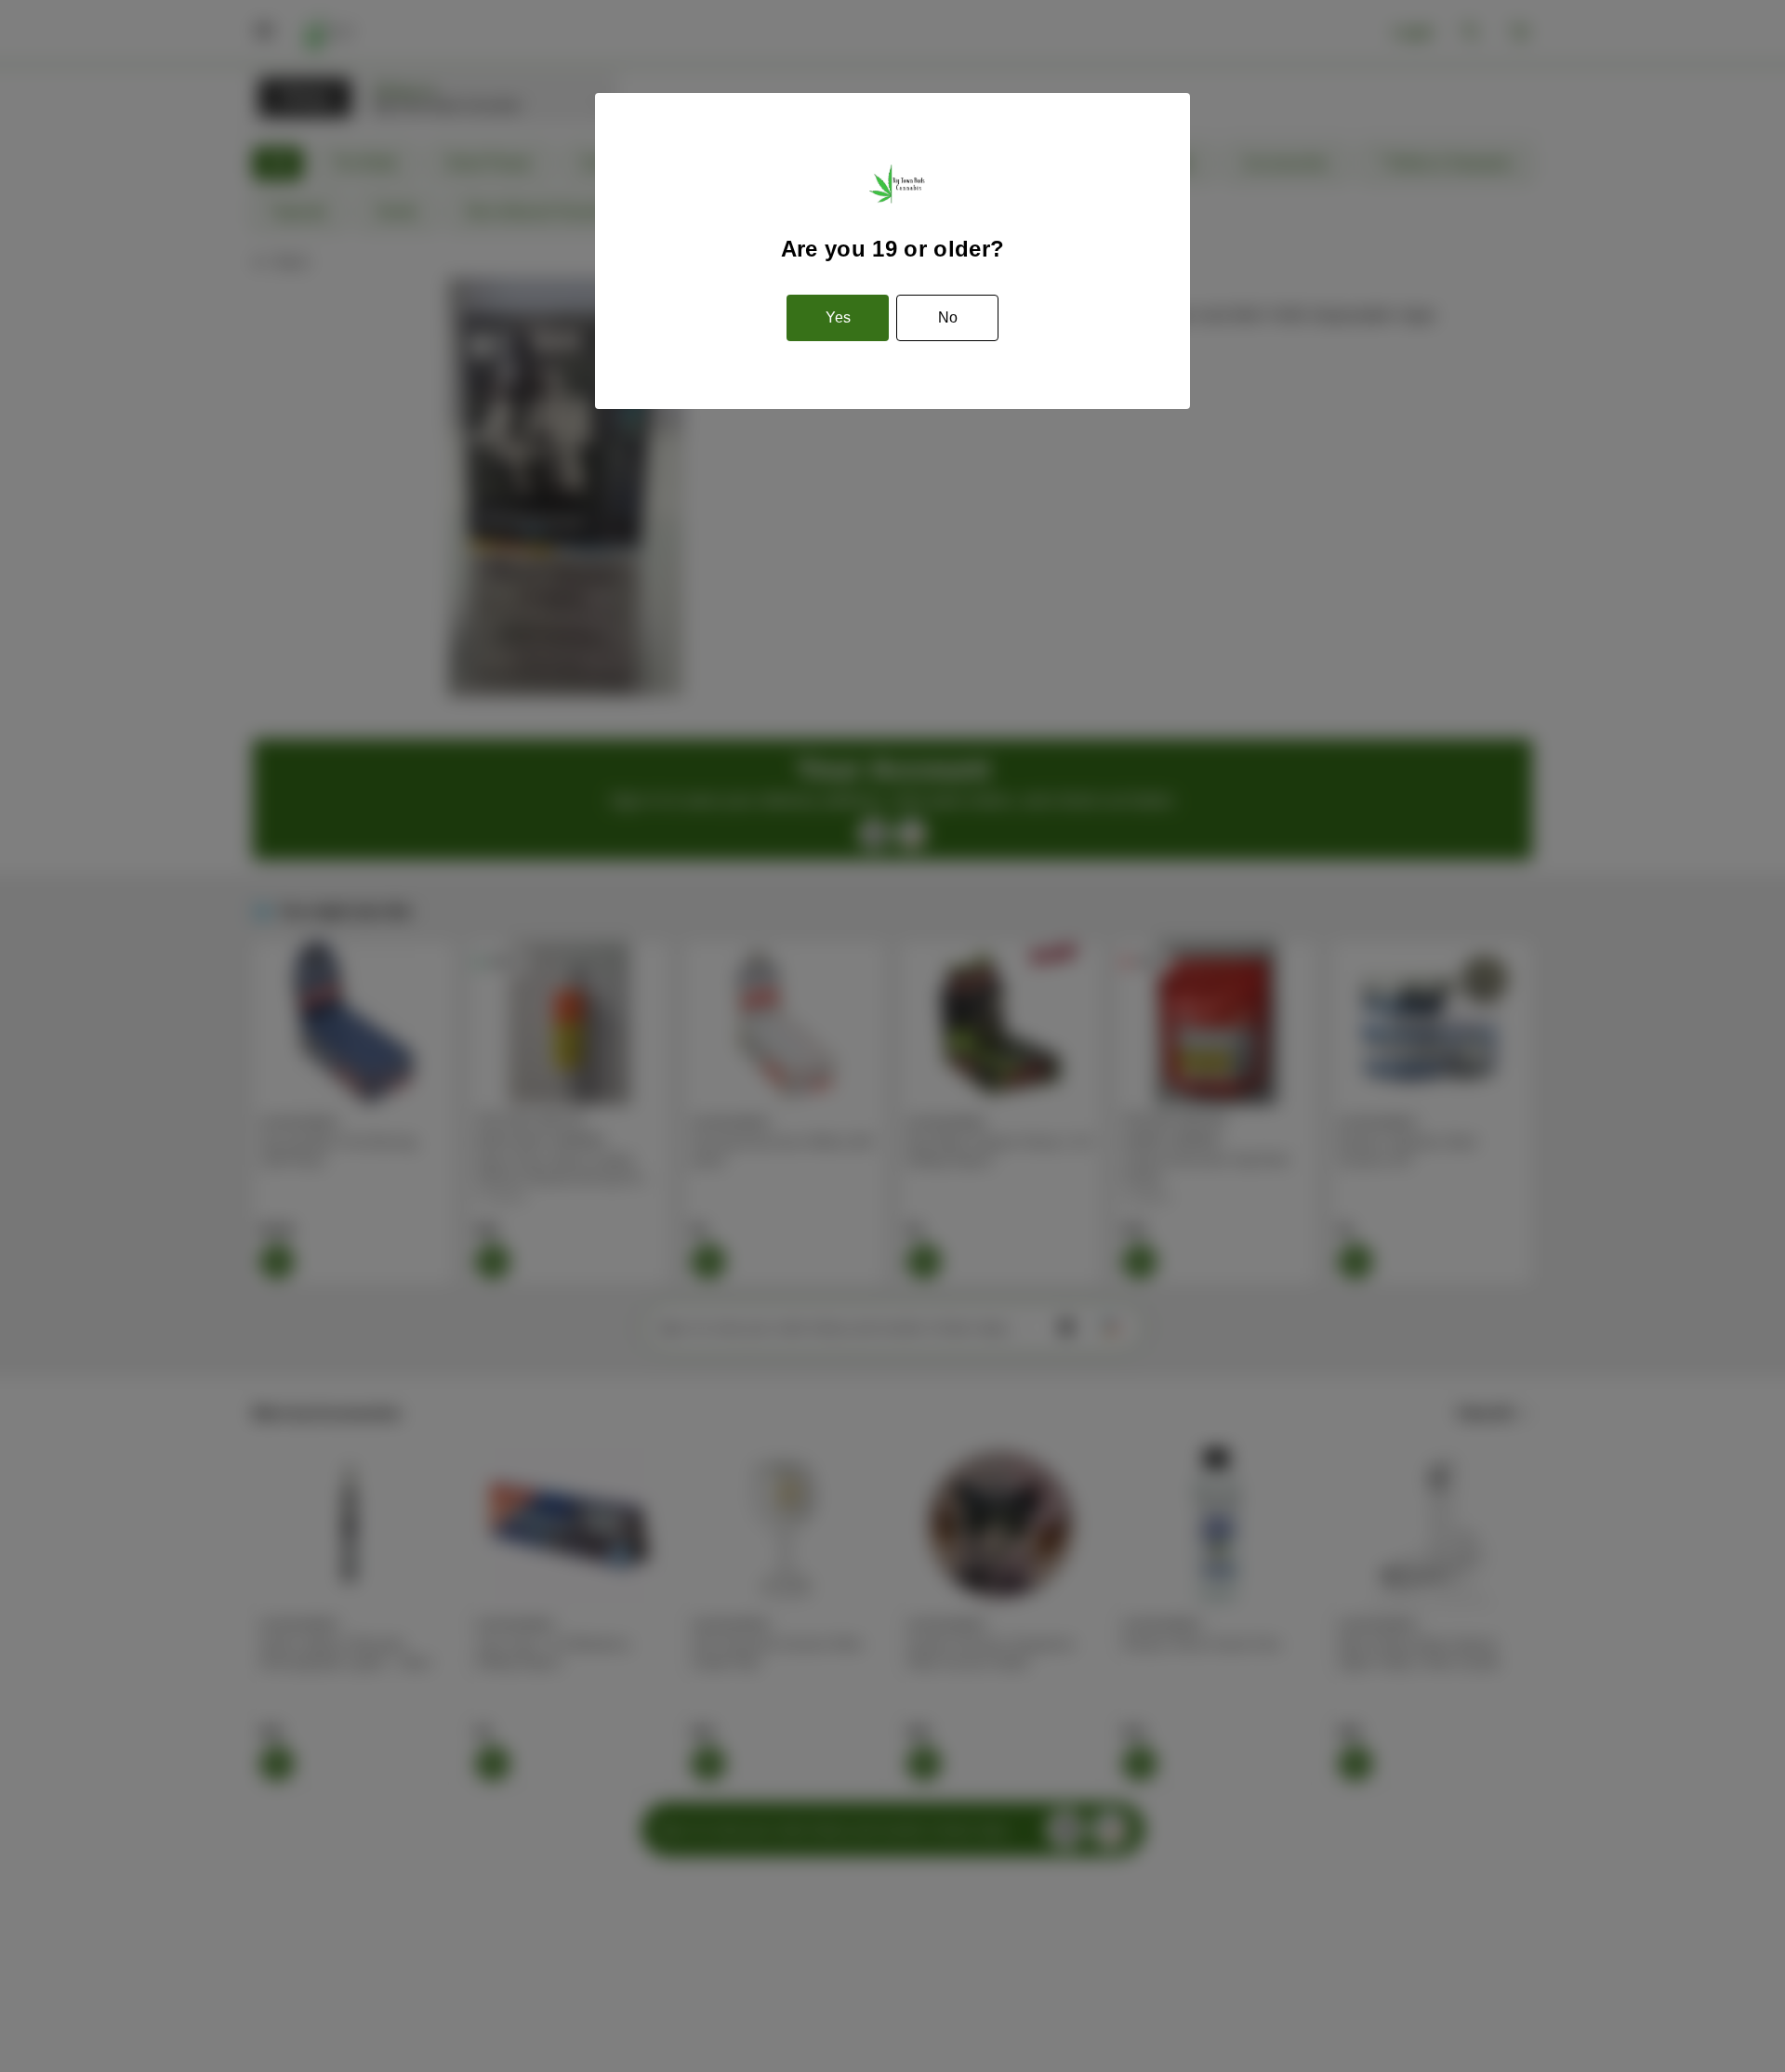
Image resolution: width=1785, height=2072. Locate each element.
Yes (838, 317)
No (948, 317)
